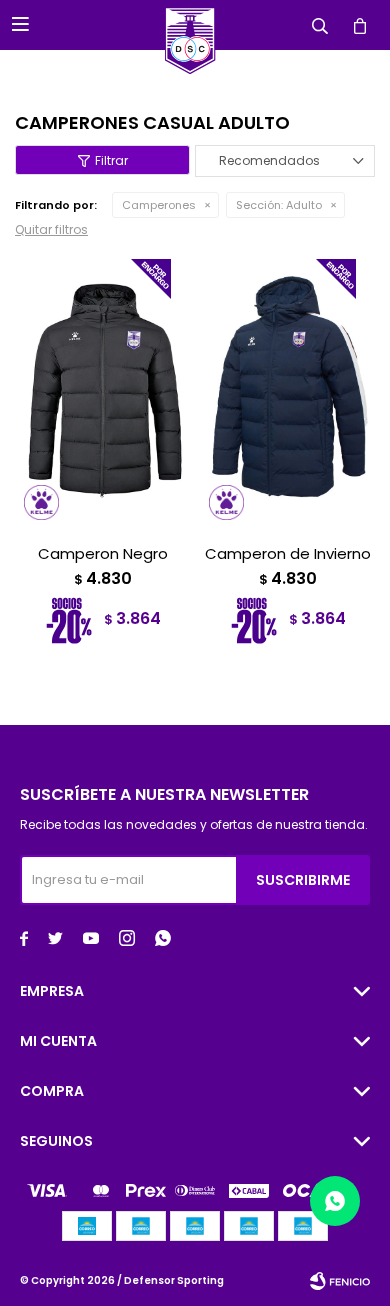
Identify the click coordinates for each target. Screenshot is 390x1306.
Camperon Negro (103, 554)
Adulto (279, 205)
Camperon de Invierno (288, 554)
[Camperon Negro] (102, 389)
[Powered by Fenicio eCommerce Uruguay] (340, 1281)
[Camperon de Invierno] (287, 389)
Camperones (159, 205)
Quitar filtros (51, 229)
